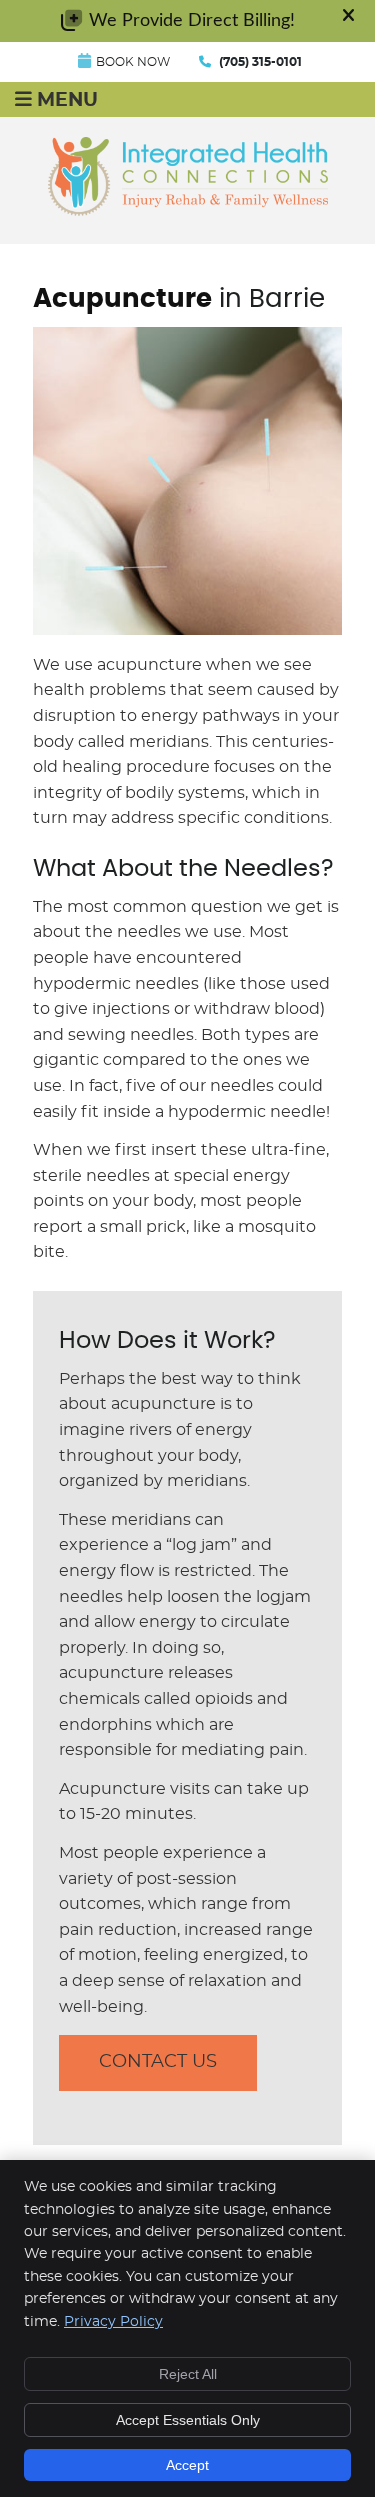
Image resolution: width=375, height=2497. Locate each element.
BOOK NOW (133, 62)
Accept (187, 2465)
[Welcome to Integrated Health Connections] (188, 211)
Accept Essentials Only (188, 2420)
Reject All (188, 2374)
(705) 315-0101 (260, 62)
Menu (67, 100)
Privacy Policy (113, 2322)
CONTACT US (158, 2062)
